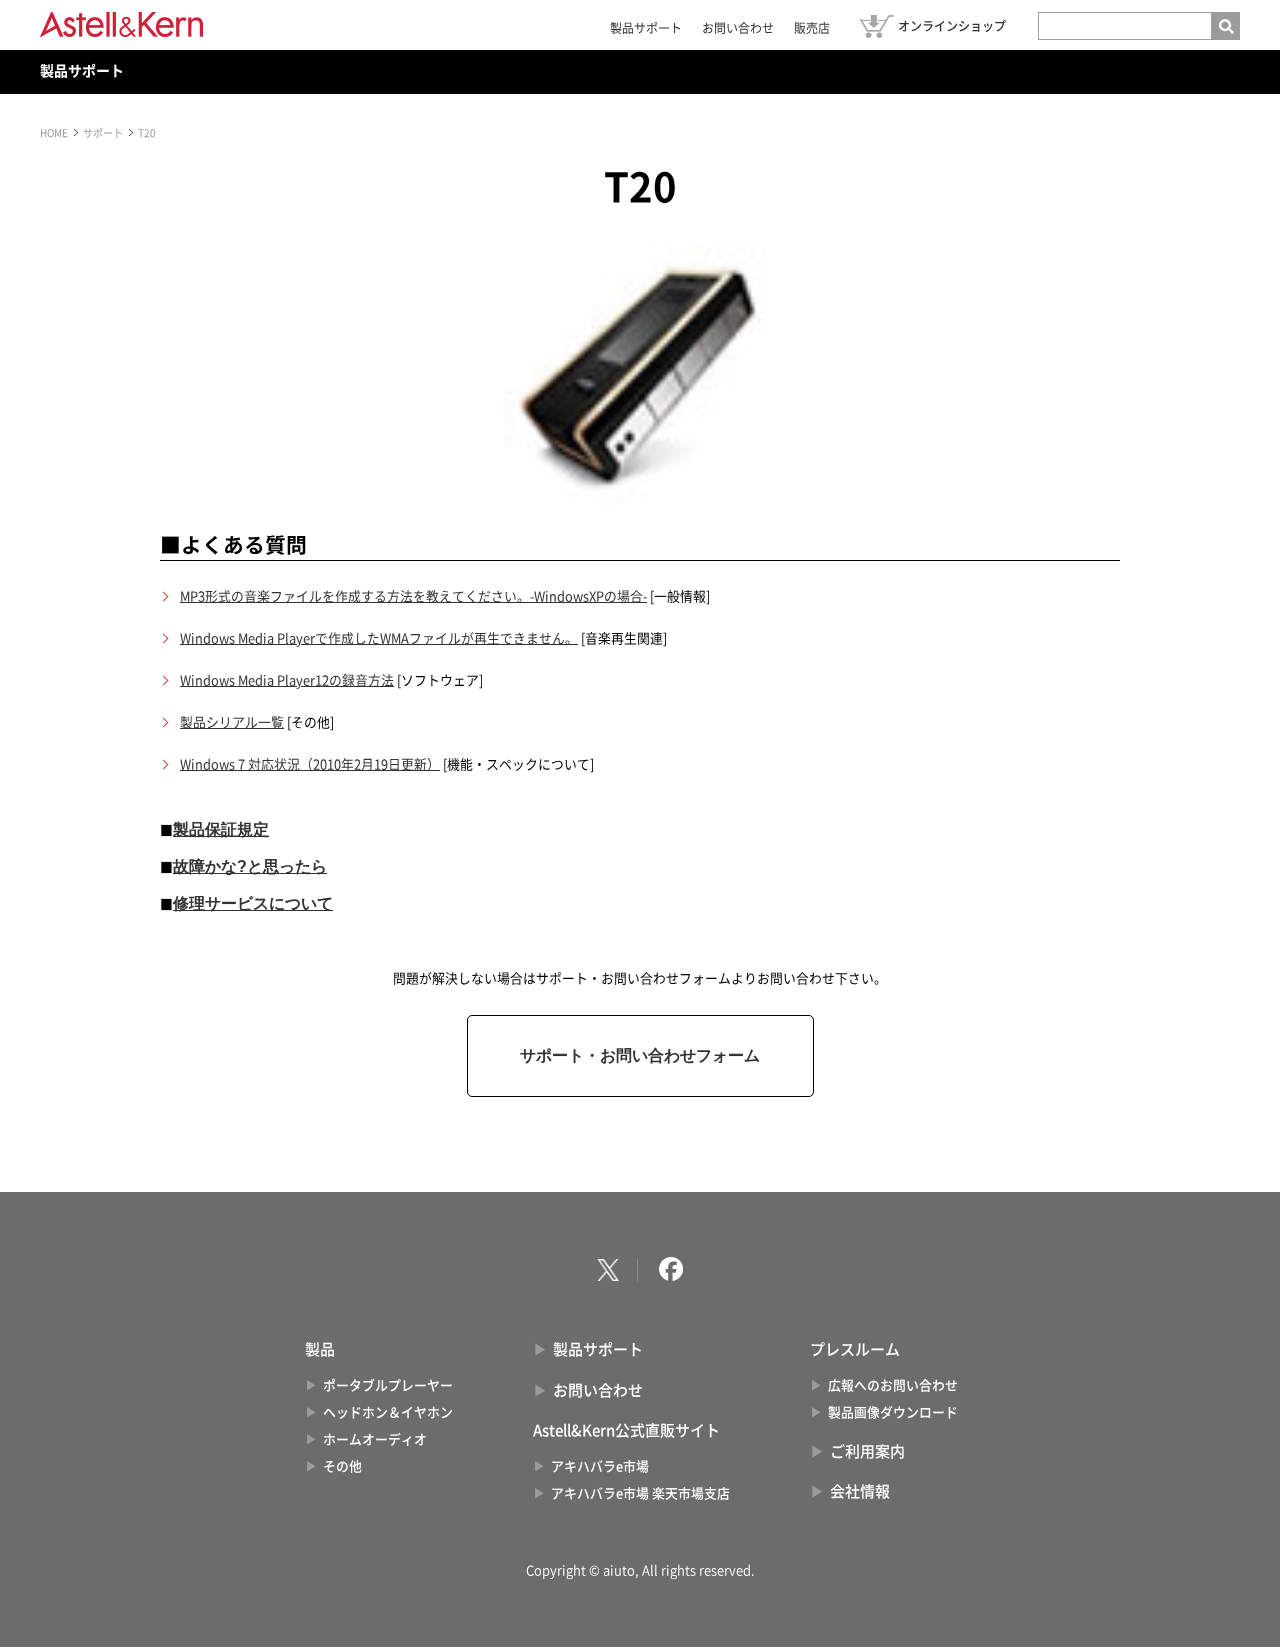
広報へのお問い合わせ (893, 1385)
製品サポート (646, 28)
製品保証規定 (221, 829)
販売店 (812, 28)
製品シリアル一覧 (232, 722)
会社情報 (860, 1491)
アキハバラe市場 (600, 1466)
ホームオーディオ (375, 1439)
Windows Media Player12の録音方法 (287, 680)
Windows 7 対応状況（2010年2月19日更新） (310, 764)
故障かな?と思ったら (250, 866)
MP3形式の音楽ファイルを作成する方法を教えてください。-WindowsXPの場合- (413, 596)
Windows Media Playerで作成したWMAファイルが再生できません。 (379, 638)
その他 (342, 1466)
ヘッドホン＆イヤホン (388, 1412)
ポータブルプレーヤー (388, 1385)
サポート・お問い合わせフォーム (640, 1055)
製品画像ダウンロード (893, 1412)
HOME (54, 133)
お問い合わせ (738, 28)
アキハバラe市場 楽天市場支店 (640, 1493)
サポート (103, 133)
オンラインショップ (952, 26)
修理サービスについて (253, 903)
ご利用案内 (867, 1451)
